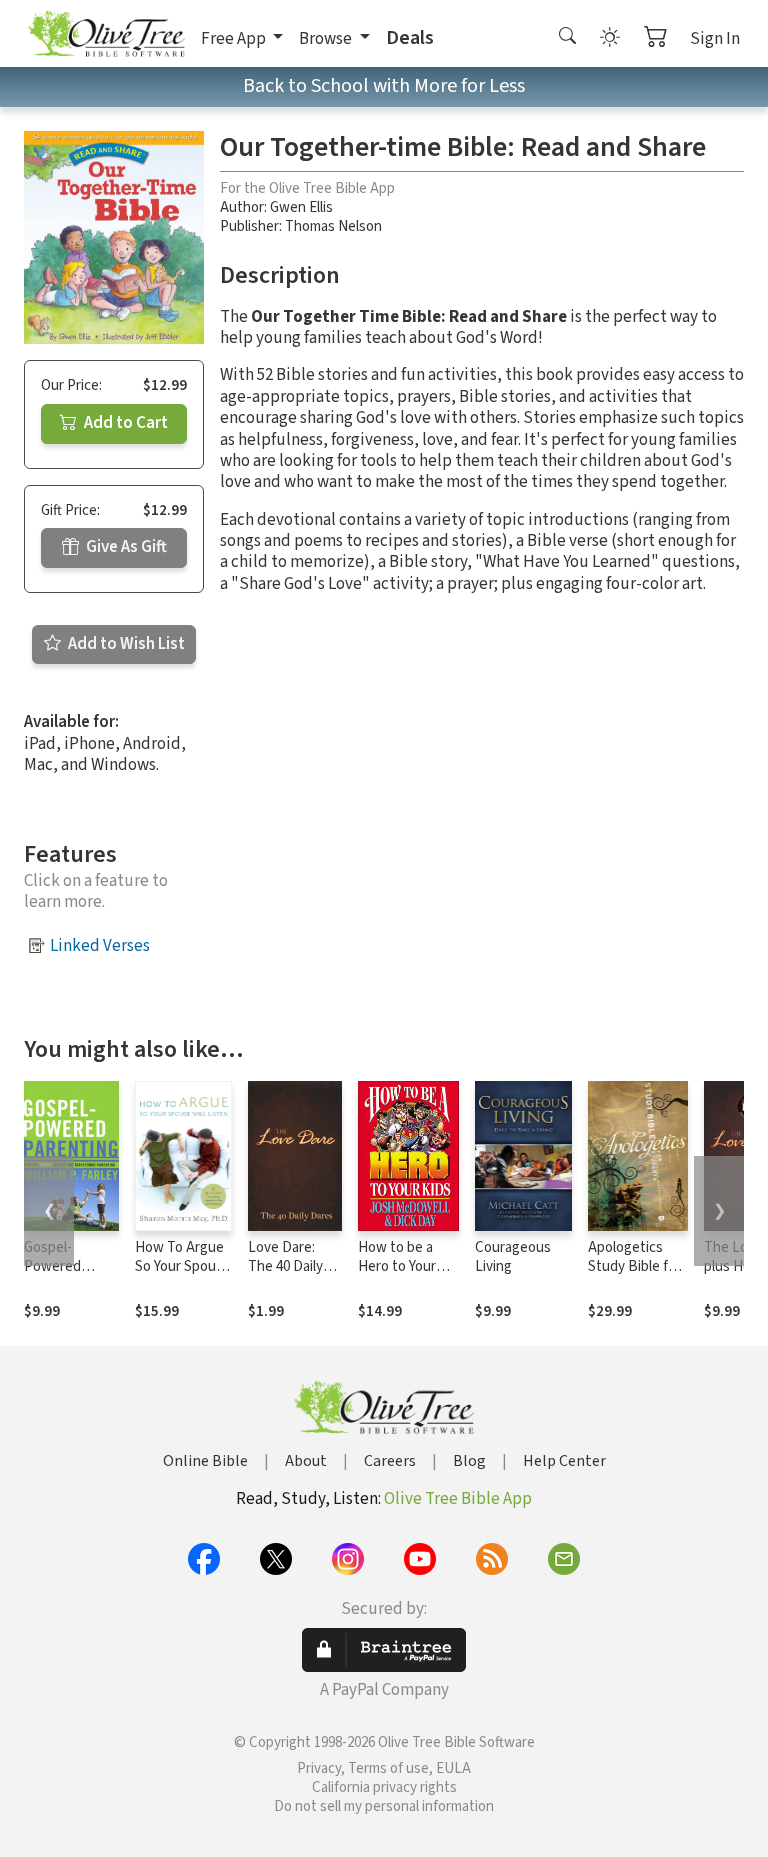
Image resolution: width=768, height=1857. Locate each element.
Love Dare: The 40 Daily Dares (285, 1266)
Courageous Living (513, 1257)
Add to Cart (124, 423)
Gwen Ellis (301, 207)
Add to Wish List (125, 644)
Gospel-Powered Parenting (54, 1266)
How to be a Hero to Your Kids (397, 1266)
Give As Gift (125, 547)
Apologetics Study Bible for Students (634, 1266)
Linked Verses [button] (100, 946)
